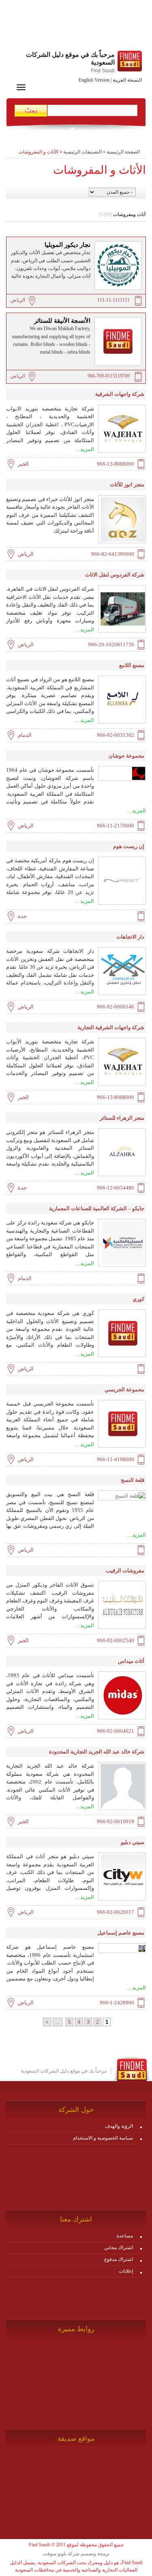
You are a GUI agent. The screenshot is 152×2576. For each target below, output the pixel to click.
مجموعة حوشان (126, 756)
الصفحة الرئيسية (123, 152)
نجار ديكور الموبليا (67, 245)
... (58, 2022)
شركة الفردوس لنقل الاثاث (115, 575)
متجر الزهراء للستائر (122, 1118)
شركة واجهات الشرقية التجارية (111, 1027)
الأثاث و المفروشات (39, 152)
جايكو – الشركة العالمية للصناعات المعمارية (97, 1208)
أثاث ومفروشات (122, 214)
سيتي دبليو (133, 1842)
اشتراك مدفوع (119, 2259)
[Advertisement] (76, 26)
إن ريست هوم (129, 846)
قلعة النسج (133, 1480)
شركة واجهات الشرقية (120, 394)
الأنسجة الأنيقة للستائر (62, 321)
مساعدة (125, 2236)
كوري (138, 1299)
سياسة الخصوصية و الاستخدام (103, 2138)
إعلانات (126, 2271)
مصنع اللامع (132, 665)
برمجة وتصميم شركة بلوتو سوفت (76, 2554)
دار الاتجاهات (130, 937)
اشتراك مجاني (119, 2248)
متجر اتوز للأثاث (127, 485)
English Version (94, 80)
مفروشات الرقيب (125, 1571)
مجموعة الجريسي (124, 1389)
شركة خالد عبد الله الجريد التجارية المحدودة (97, 1752)
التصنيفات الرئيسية (82, 152)
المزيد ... (85, 449)
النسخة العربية (127, 80)
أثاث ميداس (131, 1661)
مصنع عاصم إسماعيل (121, 1933)
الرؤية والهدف (119, 2126)
